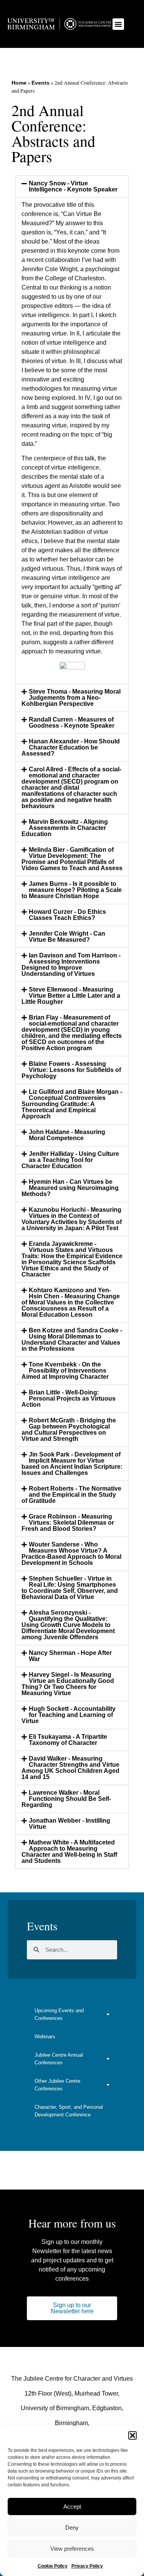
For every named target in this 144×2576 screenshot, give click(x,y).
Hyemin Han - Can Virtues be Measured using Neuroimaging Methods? (70, 1188)
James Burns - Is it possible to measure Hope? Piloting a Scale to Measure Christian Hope (72, 890)
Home (19, 83)
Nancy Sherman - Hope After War (70, 1656)
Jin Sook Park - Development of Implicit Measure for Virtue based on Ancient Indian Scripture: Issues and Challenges (72, 1464)
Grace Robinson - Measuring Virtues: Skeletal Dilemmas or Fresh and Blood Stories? (68, 1523)
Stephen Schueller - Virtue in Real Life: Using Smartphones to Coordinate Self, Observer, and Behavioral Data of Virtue (70, 1588)
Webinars (45, 2037)
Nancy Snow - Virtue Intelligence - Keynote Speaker (73, 186)
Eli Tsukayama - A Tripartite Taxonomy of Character (68, 1740)
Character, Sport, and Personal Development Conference (69, 2111)
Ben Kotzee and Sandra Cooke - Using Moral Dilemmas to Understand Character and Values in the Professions (72, 1340)
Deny (72, 2528)
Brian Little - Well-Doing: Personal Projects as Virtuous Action (69, 1398)
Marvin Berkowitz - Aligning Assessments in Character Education (65, 828)
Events (41, 83)
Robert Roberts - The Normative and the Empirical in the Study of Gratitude (71, 1495)
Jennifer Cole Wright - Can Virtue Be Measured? (67, 937)
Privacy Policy (87, 2566)
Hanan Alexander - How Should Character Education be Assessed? (71, 747)
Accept (72, 2506)
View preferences (72, 2549)
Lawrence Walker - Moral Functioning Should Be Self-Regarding (66, 1799)
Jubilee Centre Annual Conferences (59, 2059)
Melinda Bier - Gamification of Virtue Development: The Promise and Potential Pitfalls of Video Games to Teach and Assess (72, 859)
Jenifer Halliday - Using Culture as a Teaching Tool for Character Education (70, 1160)
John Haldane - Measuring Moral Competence (67, 1135)
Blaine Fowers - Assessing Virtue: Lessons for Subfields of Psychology (71, 1070)
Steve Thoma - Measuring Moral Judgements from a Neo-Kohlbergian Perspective (71, 698)
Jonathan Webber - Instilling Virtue (70, 1824)
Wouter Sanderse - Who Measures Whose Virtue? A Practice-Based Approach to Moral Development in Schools (71, 1554)
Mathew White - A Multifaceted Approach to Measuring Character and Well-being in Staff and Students (69, 1852)
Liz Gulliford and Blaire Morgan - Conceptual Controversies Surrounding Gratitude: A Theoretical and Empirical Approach (72, 1104)
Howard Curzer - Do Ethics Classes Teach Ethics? (67, 915)
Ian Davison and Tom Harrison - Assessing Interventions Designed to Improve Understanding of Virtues (71, 965)
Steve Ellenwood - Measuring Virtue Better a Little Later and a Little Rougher (71, 996)
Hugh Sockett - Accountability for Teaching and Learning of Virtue (69, 1715)
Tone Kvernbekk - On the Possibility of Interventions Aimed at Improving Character (65, 1371)
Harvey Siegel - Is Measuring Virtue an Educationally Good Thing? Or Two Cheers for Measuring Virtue (68, 1684)
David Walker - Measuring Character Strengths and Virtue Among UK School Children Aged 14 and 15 (70, 1768)
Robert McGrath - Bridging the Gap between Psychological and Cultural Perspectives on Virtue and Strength (69, 1430)
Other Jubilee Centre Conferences (57, 2085)
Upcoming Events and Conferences (59, 2014)
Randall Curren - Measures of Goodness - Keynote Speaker (72, 723)
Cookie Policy (53, 2566)
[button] (132, 2435)
